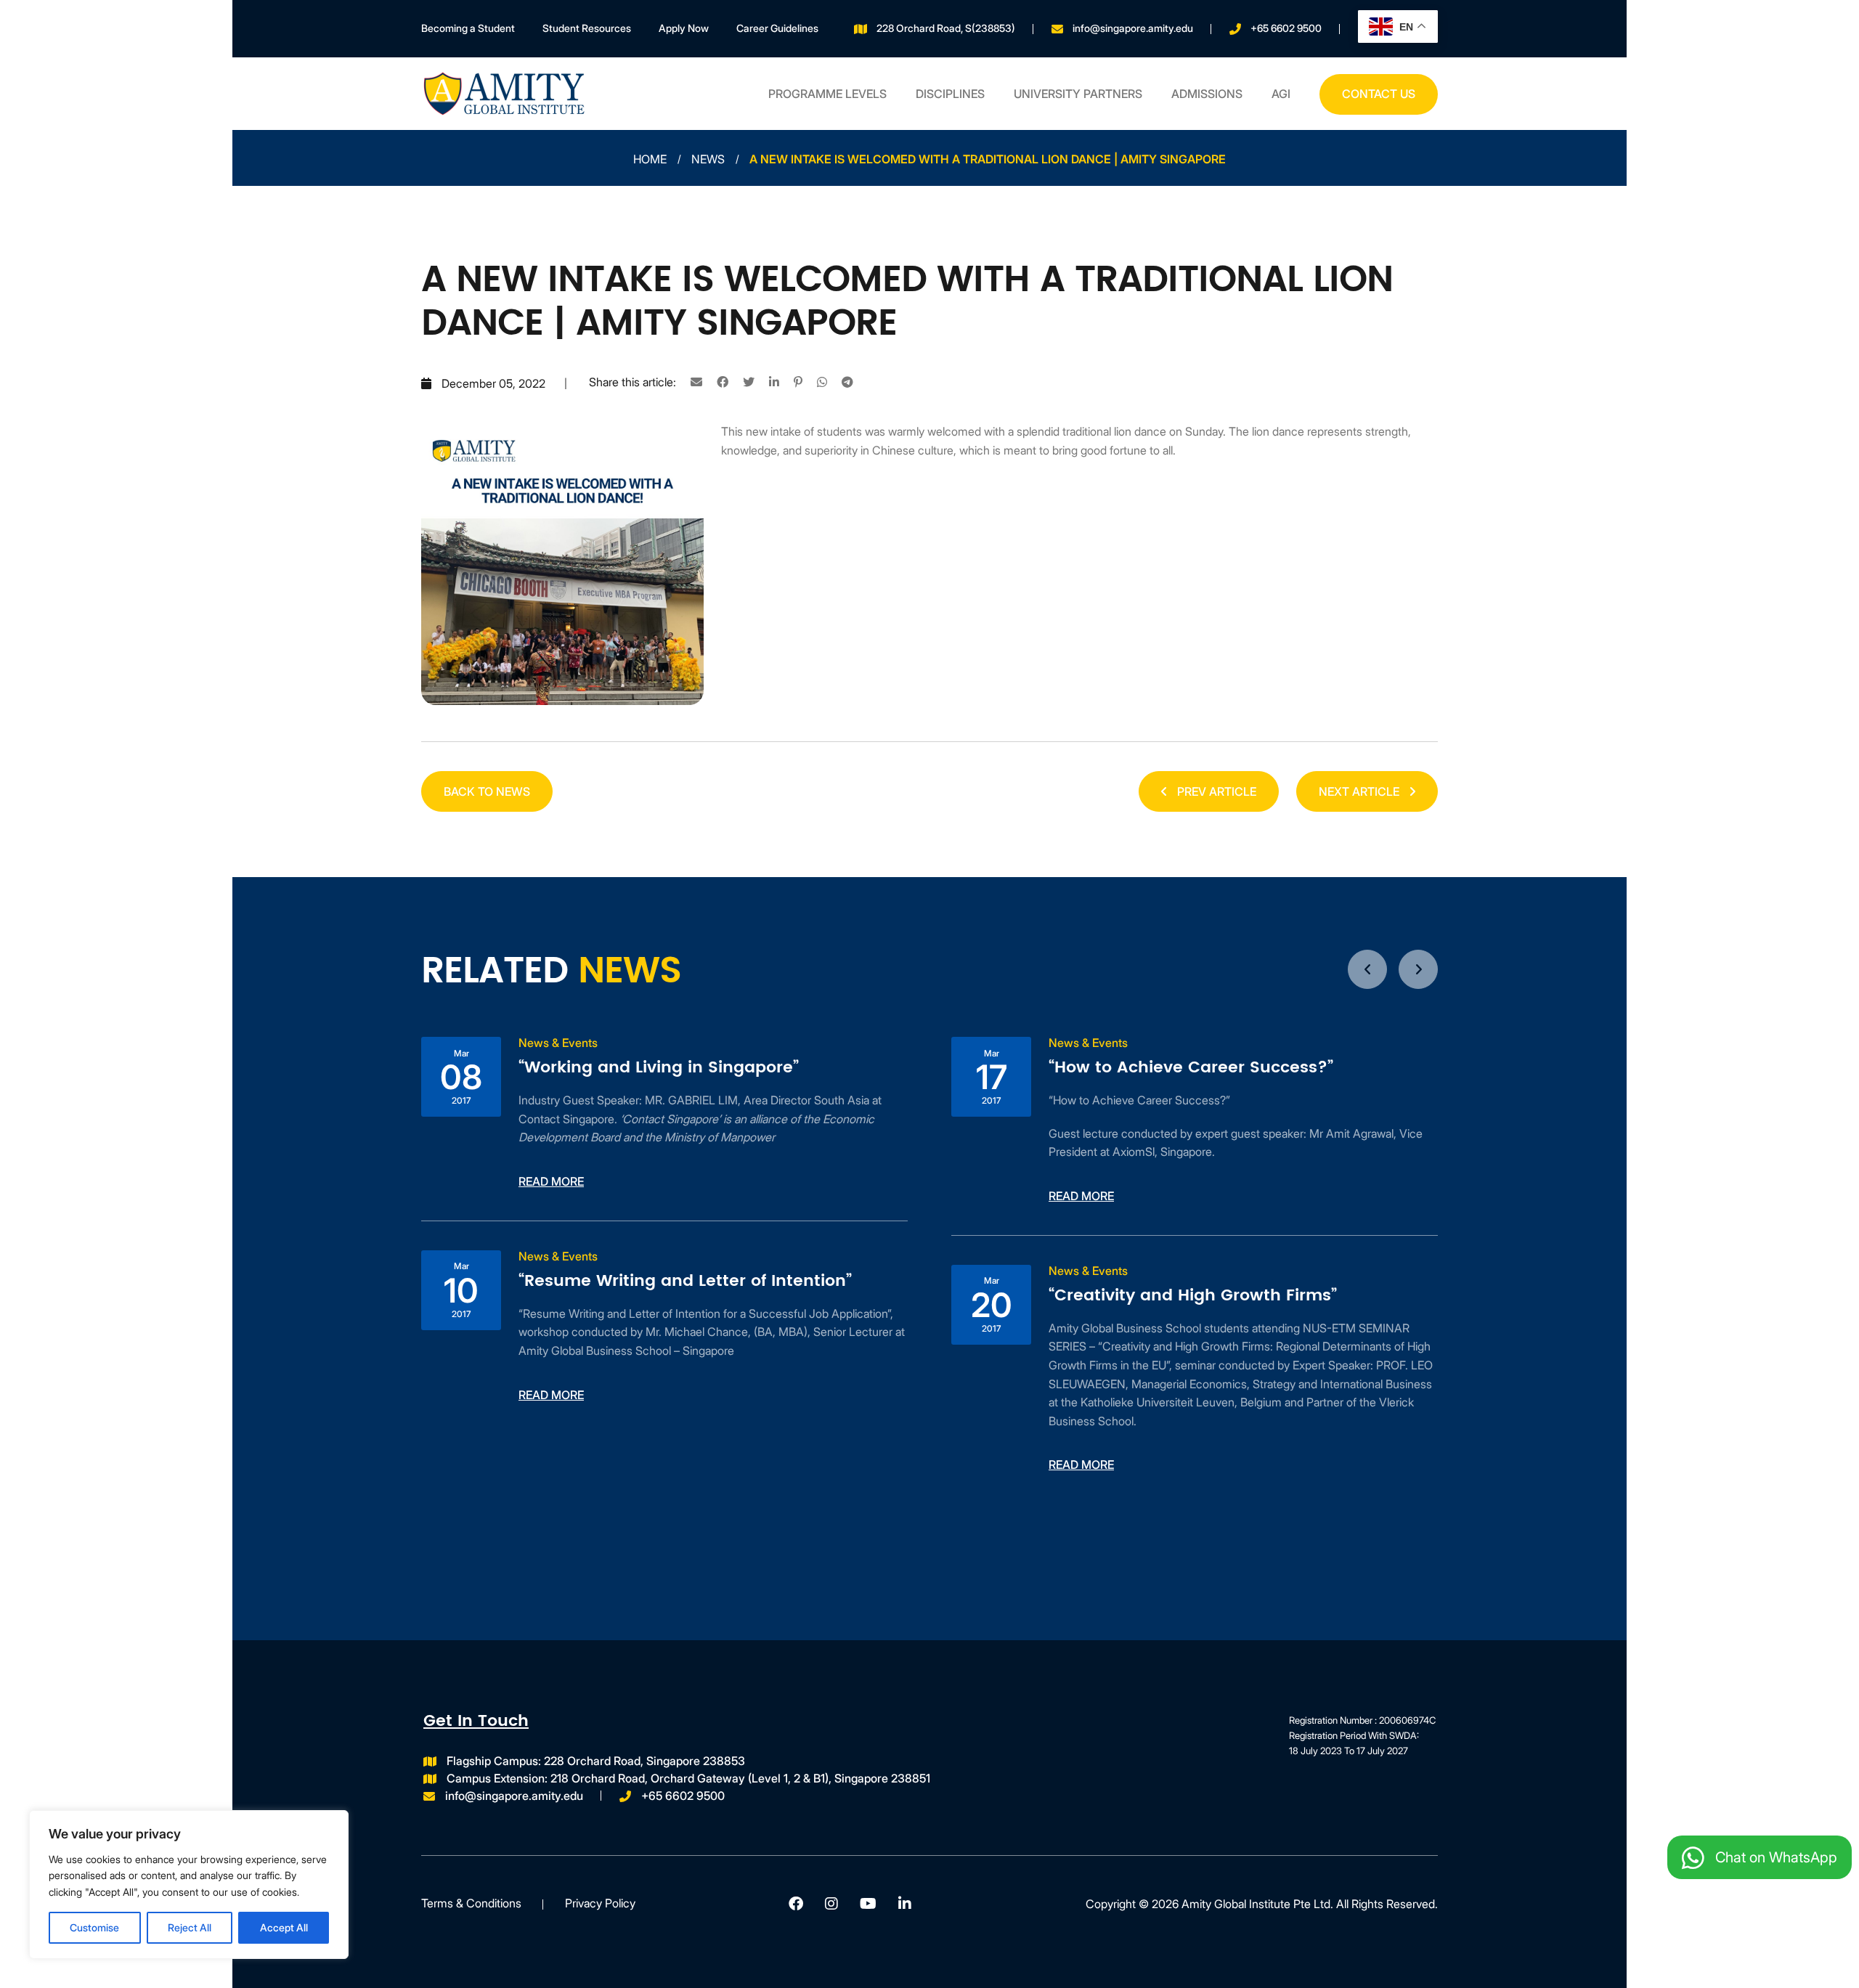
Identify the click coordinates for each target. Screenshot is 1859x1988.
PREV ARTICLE (1215, 791)
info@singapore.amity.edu (1133, 28)
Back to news (487, 791)
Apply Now (684, 28)
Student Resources (587, 28)
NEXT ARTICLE (1360, 791)
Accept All (284, 1927)
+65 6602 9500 (1286, 28)
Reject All (190, 1927)
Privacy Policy (600, 1903)
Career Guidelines (777, 28)
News (708, 159)
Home (650, 159)
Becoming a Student (468, 28)
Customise (94, 1927)
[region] (189, 1885)
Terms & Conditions (471, 1903)
